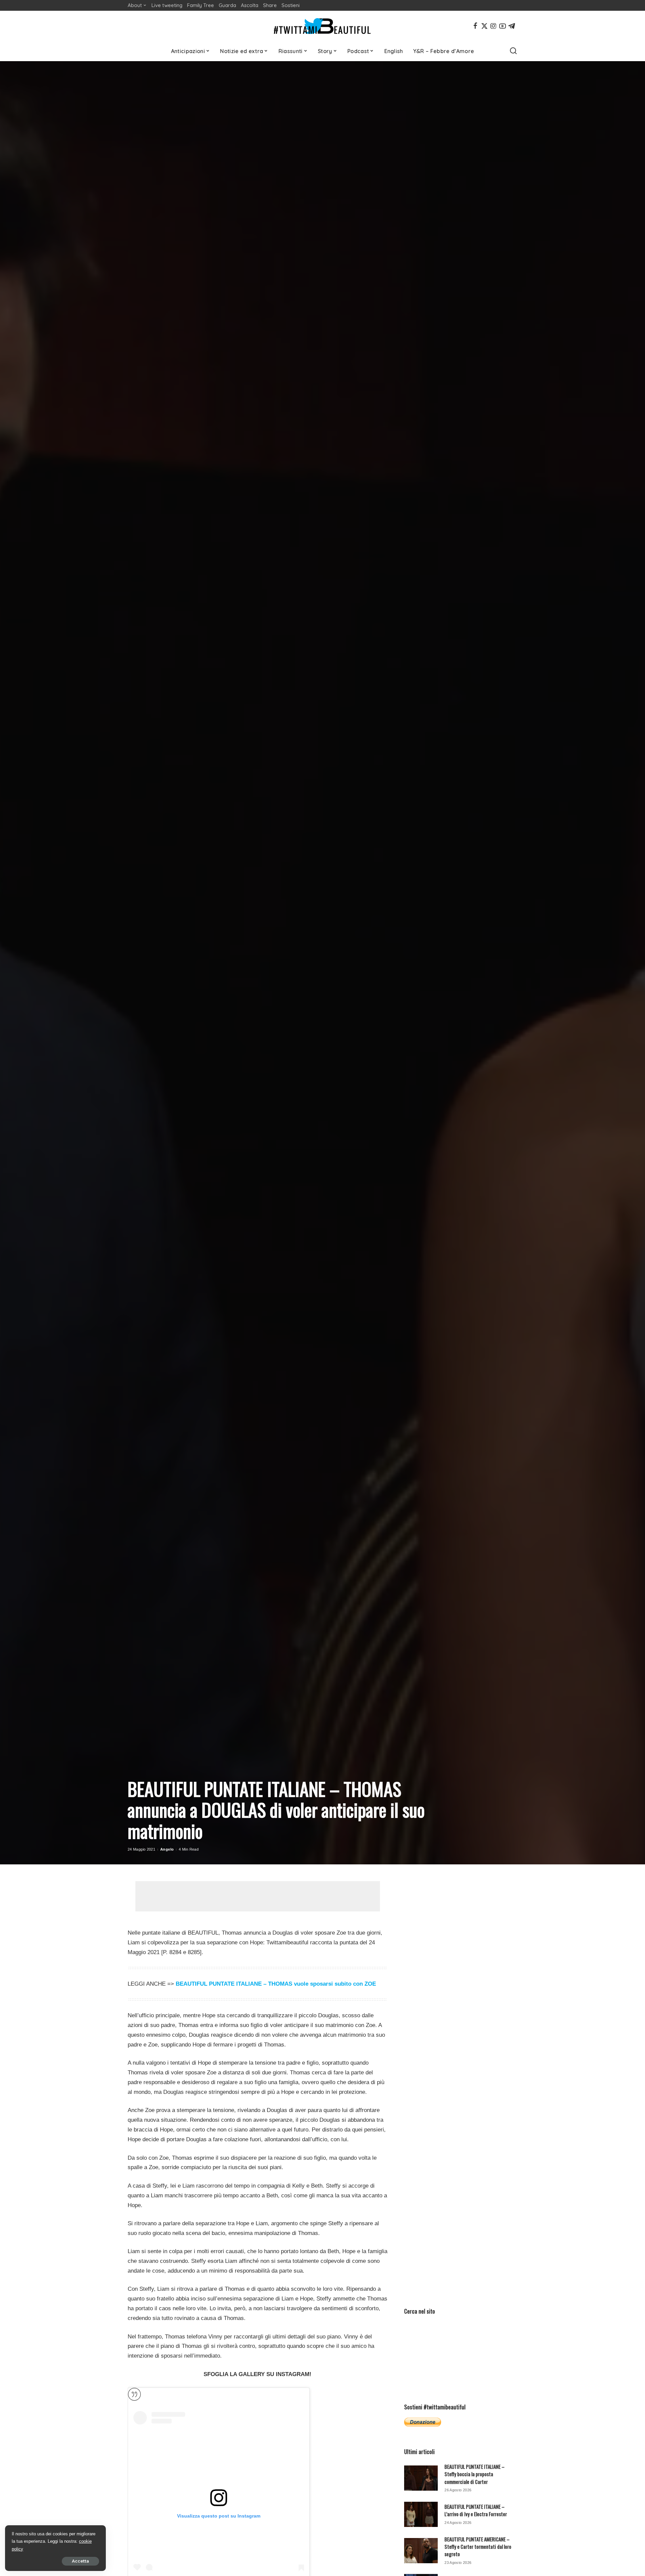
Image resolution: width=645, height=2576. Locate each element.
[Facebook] (475, 26)
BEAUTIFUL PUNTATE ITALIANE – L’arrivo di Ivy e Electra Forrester (476, 2510)
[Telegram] (512, 26)
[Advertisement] (258, 1896)
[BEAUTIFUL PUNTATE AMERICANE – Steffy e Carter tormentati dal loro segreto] (421, 2551)
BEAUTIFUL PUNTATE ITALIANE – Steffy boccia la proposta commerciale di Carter (475, 2474)
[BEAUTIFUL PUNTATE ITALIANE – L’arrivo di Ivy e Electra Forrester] (421, 2514)
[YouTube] (503, 26)
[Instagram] (493, 26)
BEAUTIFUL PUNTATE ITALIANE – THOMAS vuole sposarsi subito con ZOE (276, 1984)
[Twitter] (484, 26)
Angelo (167, 1849)
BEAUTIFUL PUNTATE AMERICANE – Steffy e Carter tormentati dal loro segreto (478, 2547)
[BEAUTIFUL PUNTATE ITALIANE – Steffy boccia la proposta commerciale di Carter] (421, 2478)
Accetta (80, 2561)
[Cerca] (513, 51)
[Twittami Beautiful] (322, 26)
